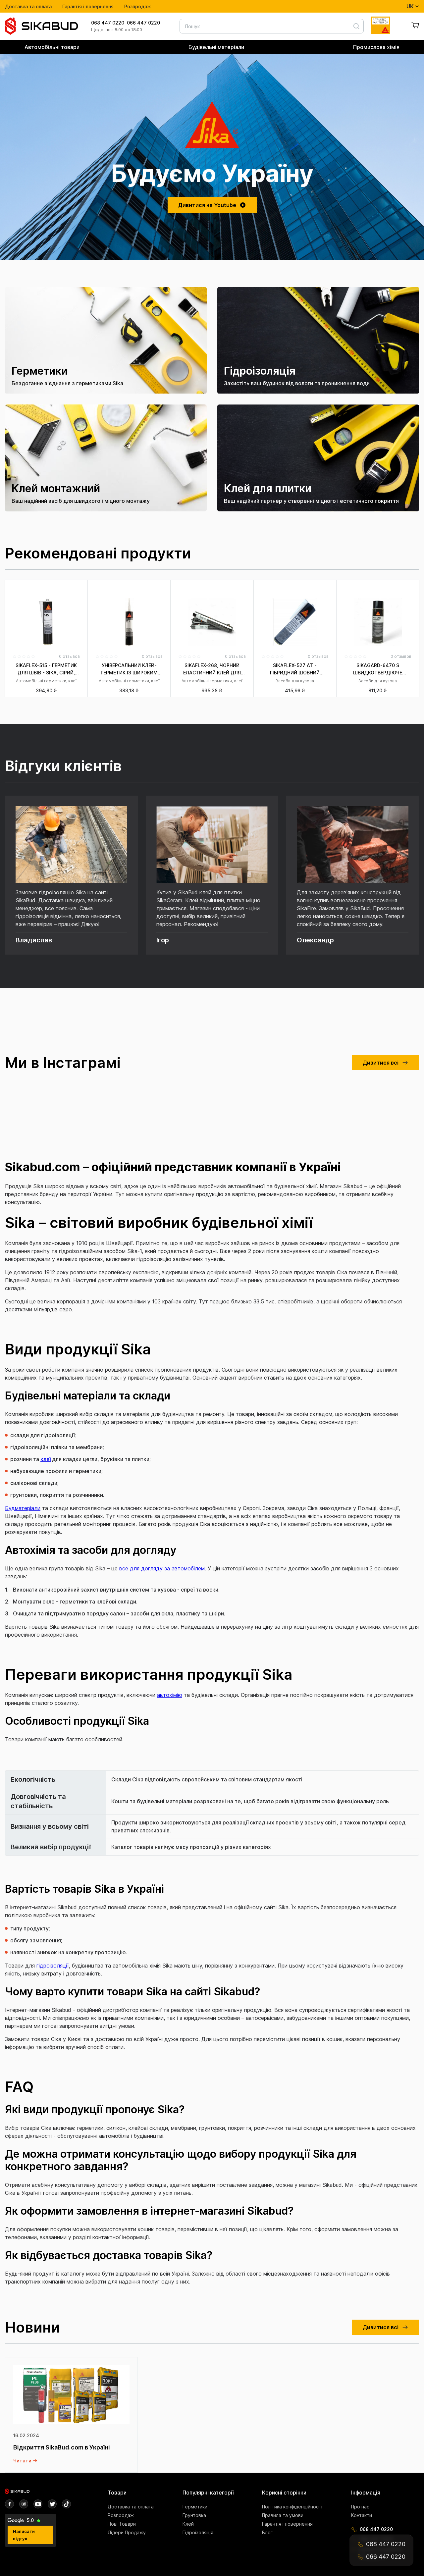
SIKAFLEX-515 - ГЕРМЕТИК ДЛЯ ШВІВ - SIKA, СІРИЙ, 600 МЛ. (46, 669)
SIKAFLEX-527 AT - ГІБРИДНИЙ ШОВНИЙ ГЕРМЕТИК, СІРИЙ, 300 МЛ (295, 669)
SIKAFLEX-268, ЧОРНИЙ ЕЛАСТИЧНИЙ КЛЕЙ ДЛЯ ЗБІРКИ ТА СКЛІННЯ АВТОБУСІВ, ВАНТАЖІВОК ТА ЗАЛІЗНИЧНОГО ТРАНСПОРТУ (212, 669)
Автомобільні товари (52, 47)
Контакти (362, 2515)
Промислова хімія (376, 47)
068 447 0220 (108, 23)
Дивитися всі (381, 1063)
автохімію (170, 1695)
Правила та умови (283, 2515)
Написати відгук (24, 2535)
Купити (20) (212, 697)
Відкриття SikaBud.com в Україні (62, 2447)
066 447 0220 (143, 23)
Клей (188, 2524)
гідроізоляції (53, 1966)
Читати (22, 2461)
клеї (46, 1459)
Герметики (195, 2507)
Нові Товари (122, 2524)
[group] (106, 340)
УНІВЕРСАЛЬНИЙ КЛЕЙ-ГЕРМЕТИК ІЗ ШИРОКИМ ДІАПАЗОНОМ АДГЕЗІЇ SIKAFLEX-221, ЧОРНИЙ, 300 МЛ (129, 669)
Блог (267, 2532)
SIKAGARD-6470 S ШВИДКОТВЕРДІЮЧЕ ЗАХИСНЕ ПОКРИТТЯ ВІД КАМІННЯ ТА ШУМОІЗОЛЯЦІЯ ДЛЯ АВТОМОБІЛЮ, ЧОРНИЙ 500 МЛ (378, 669)
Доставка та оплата (28, 6)
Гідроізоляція (198, 2532)
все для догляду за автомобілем (162, 1568)
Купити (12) (129, 697)
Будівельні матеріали (216, 47)
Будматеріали (23, 1508)
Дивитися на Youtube (207, 205)
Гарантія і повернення (88, 6)
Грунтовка (194, 2515)
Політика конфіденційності (292, 2507)
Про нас (360, 2507)
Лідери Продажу (127, 2532)
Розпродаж (138, 6)
